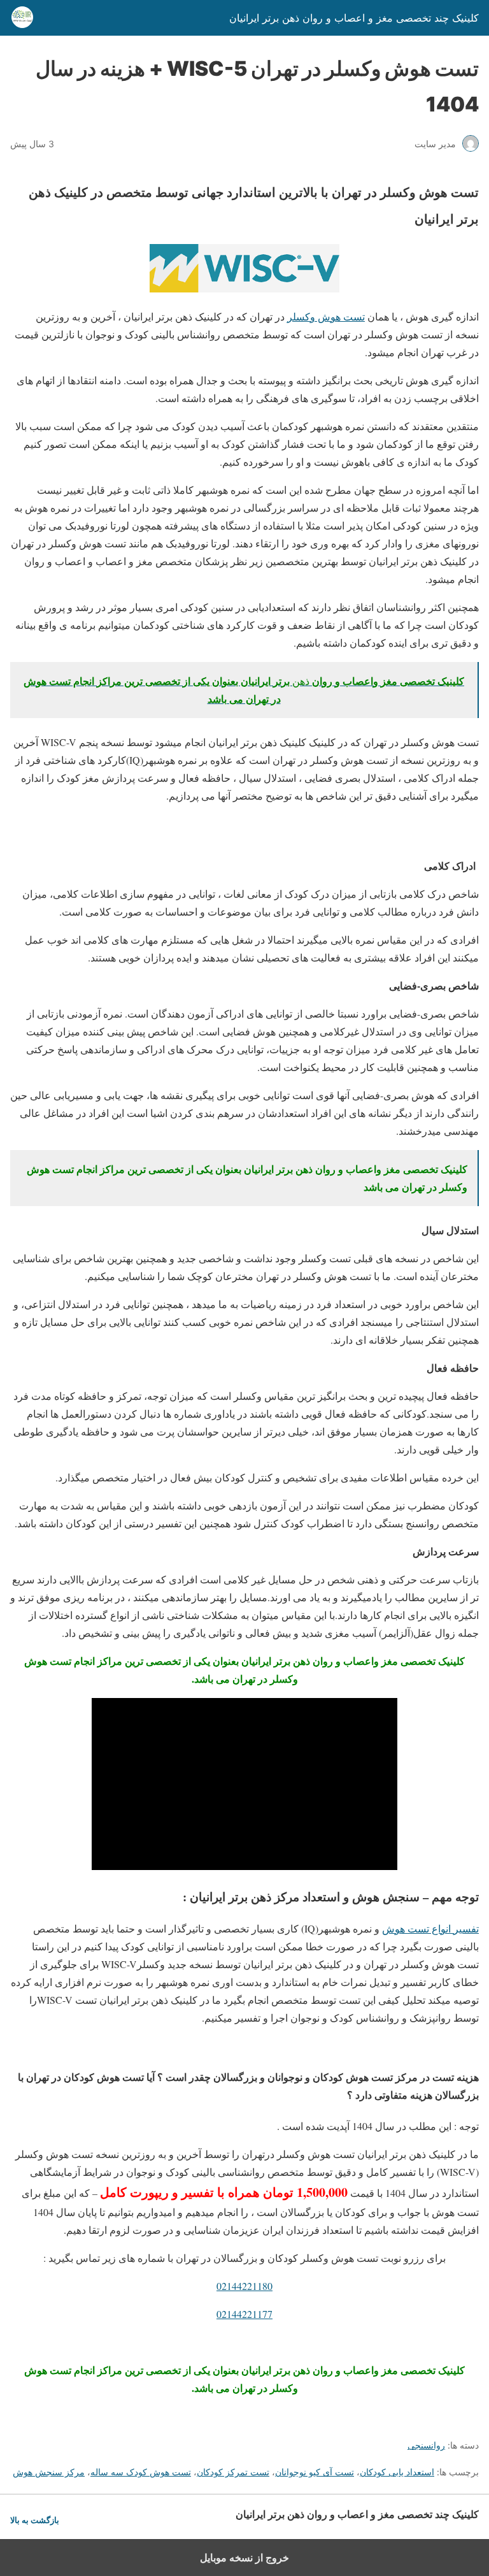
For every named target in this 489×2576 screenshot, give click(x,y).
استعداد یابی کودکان (397, 2472)
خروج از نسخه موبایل (244, 2558)
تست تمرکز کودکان (233, 2472)
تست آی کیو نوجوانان (315, 2472)
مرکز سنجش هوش (49, 2472)
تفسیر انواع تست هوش (430, 1928)
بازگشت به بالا (35, 2520)
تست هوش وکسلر (326, 316)
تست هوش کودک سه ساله (141, 2472)
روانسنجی (426, 2445)
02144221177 (244, 2314)
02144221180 (244, 2286)
